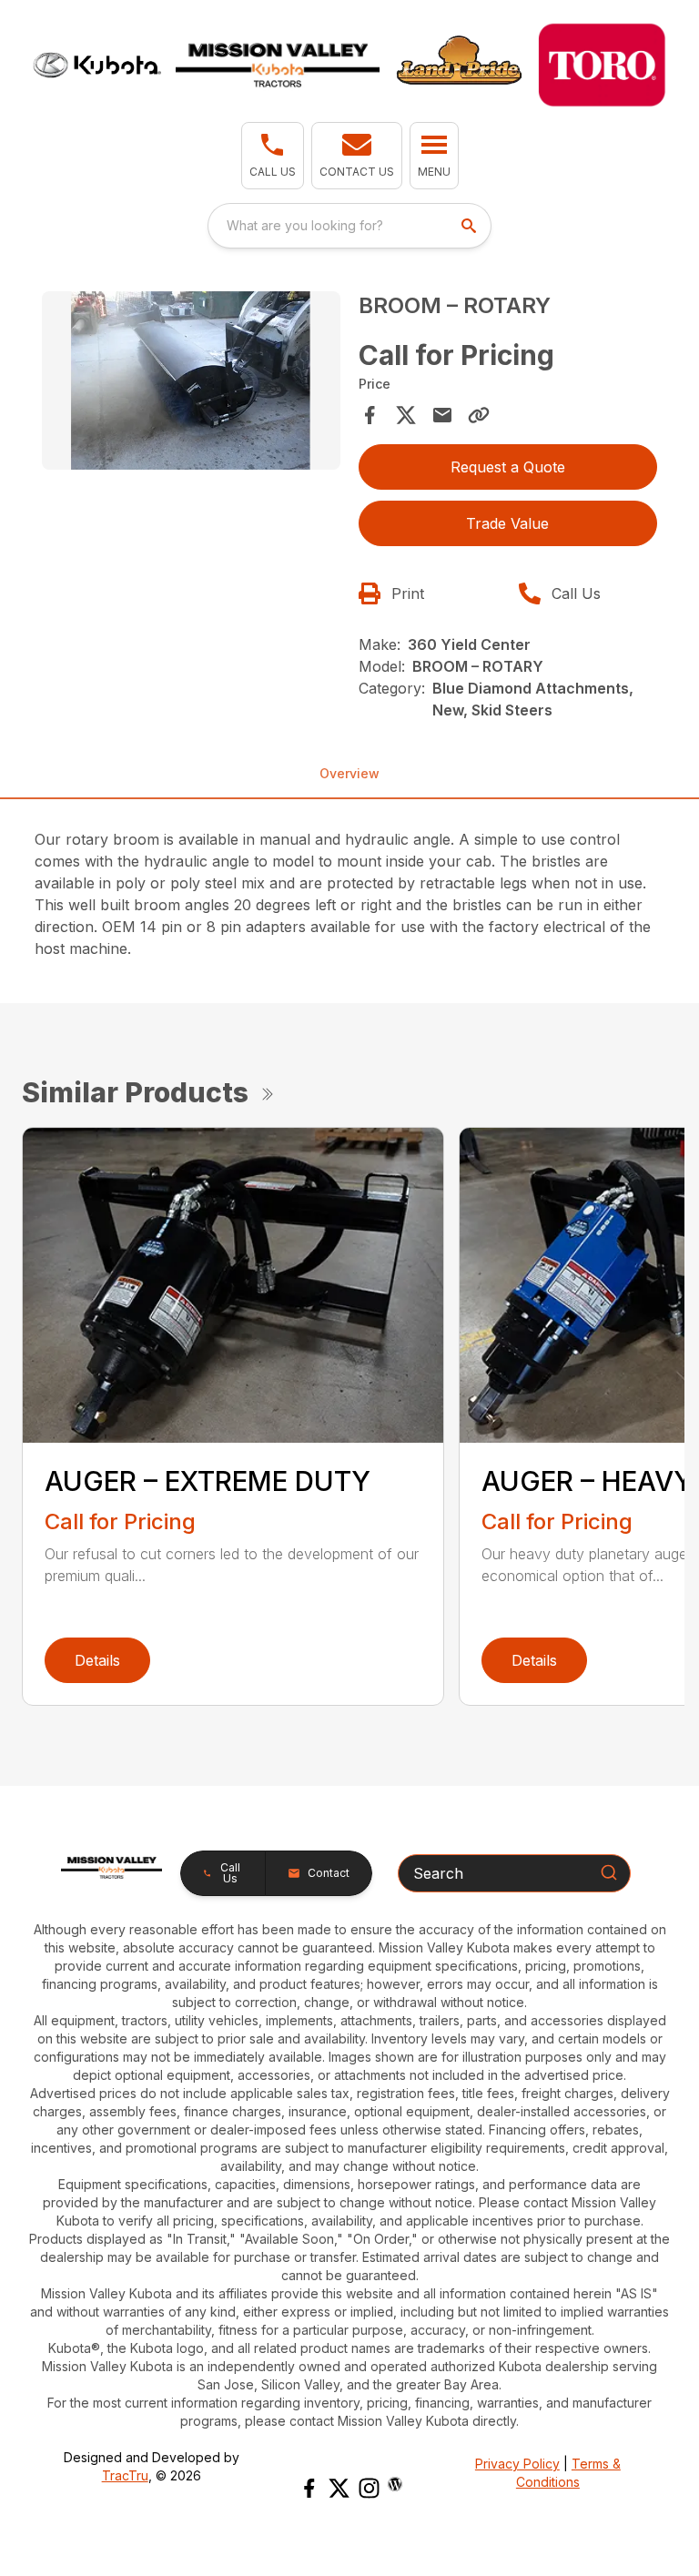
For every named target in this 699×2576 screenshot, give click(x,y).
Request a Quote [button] (508, 467)
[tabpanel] (191, 384)
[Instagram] (369, 2488)
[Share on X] (406, 415)
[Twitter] (339, 2488)
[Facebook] (309, 2488)
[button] (273, 156)
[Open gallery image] (191, 381)
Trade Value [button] (507, 523)
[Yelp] (395, 2484)
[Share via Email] (442, 415)
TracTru (125, 2475)
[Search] (609, 1872)
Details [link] (97, 1660)
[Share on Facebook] (370, 415)
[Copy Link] (479, 415)
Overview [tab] (349, 773)
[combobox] (349, 226)
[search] (471, 226)
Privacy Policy (517, 2464)
